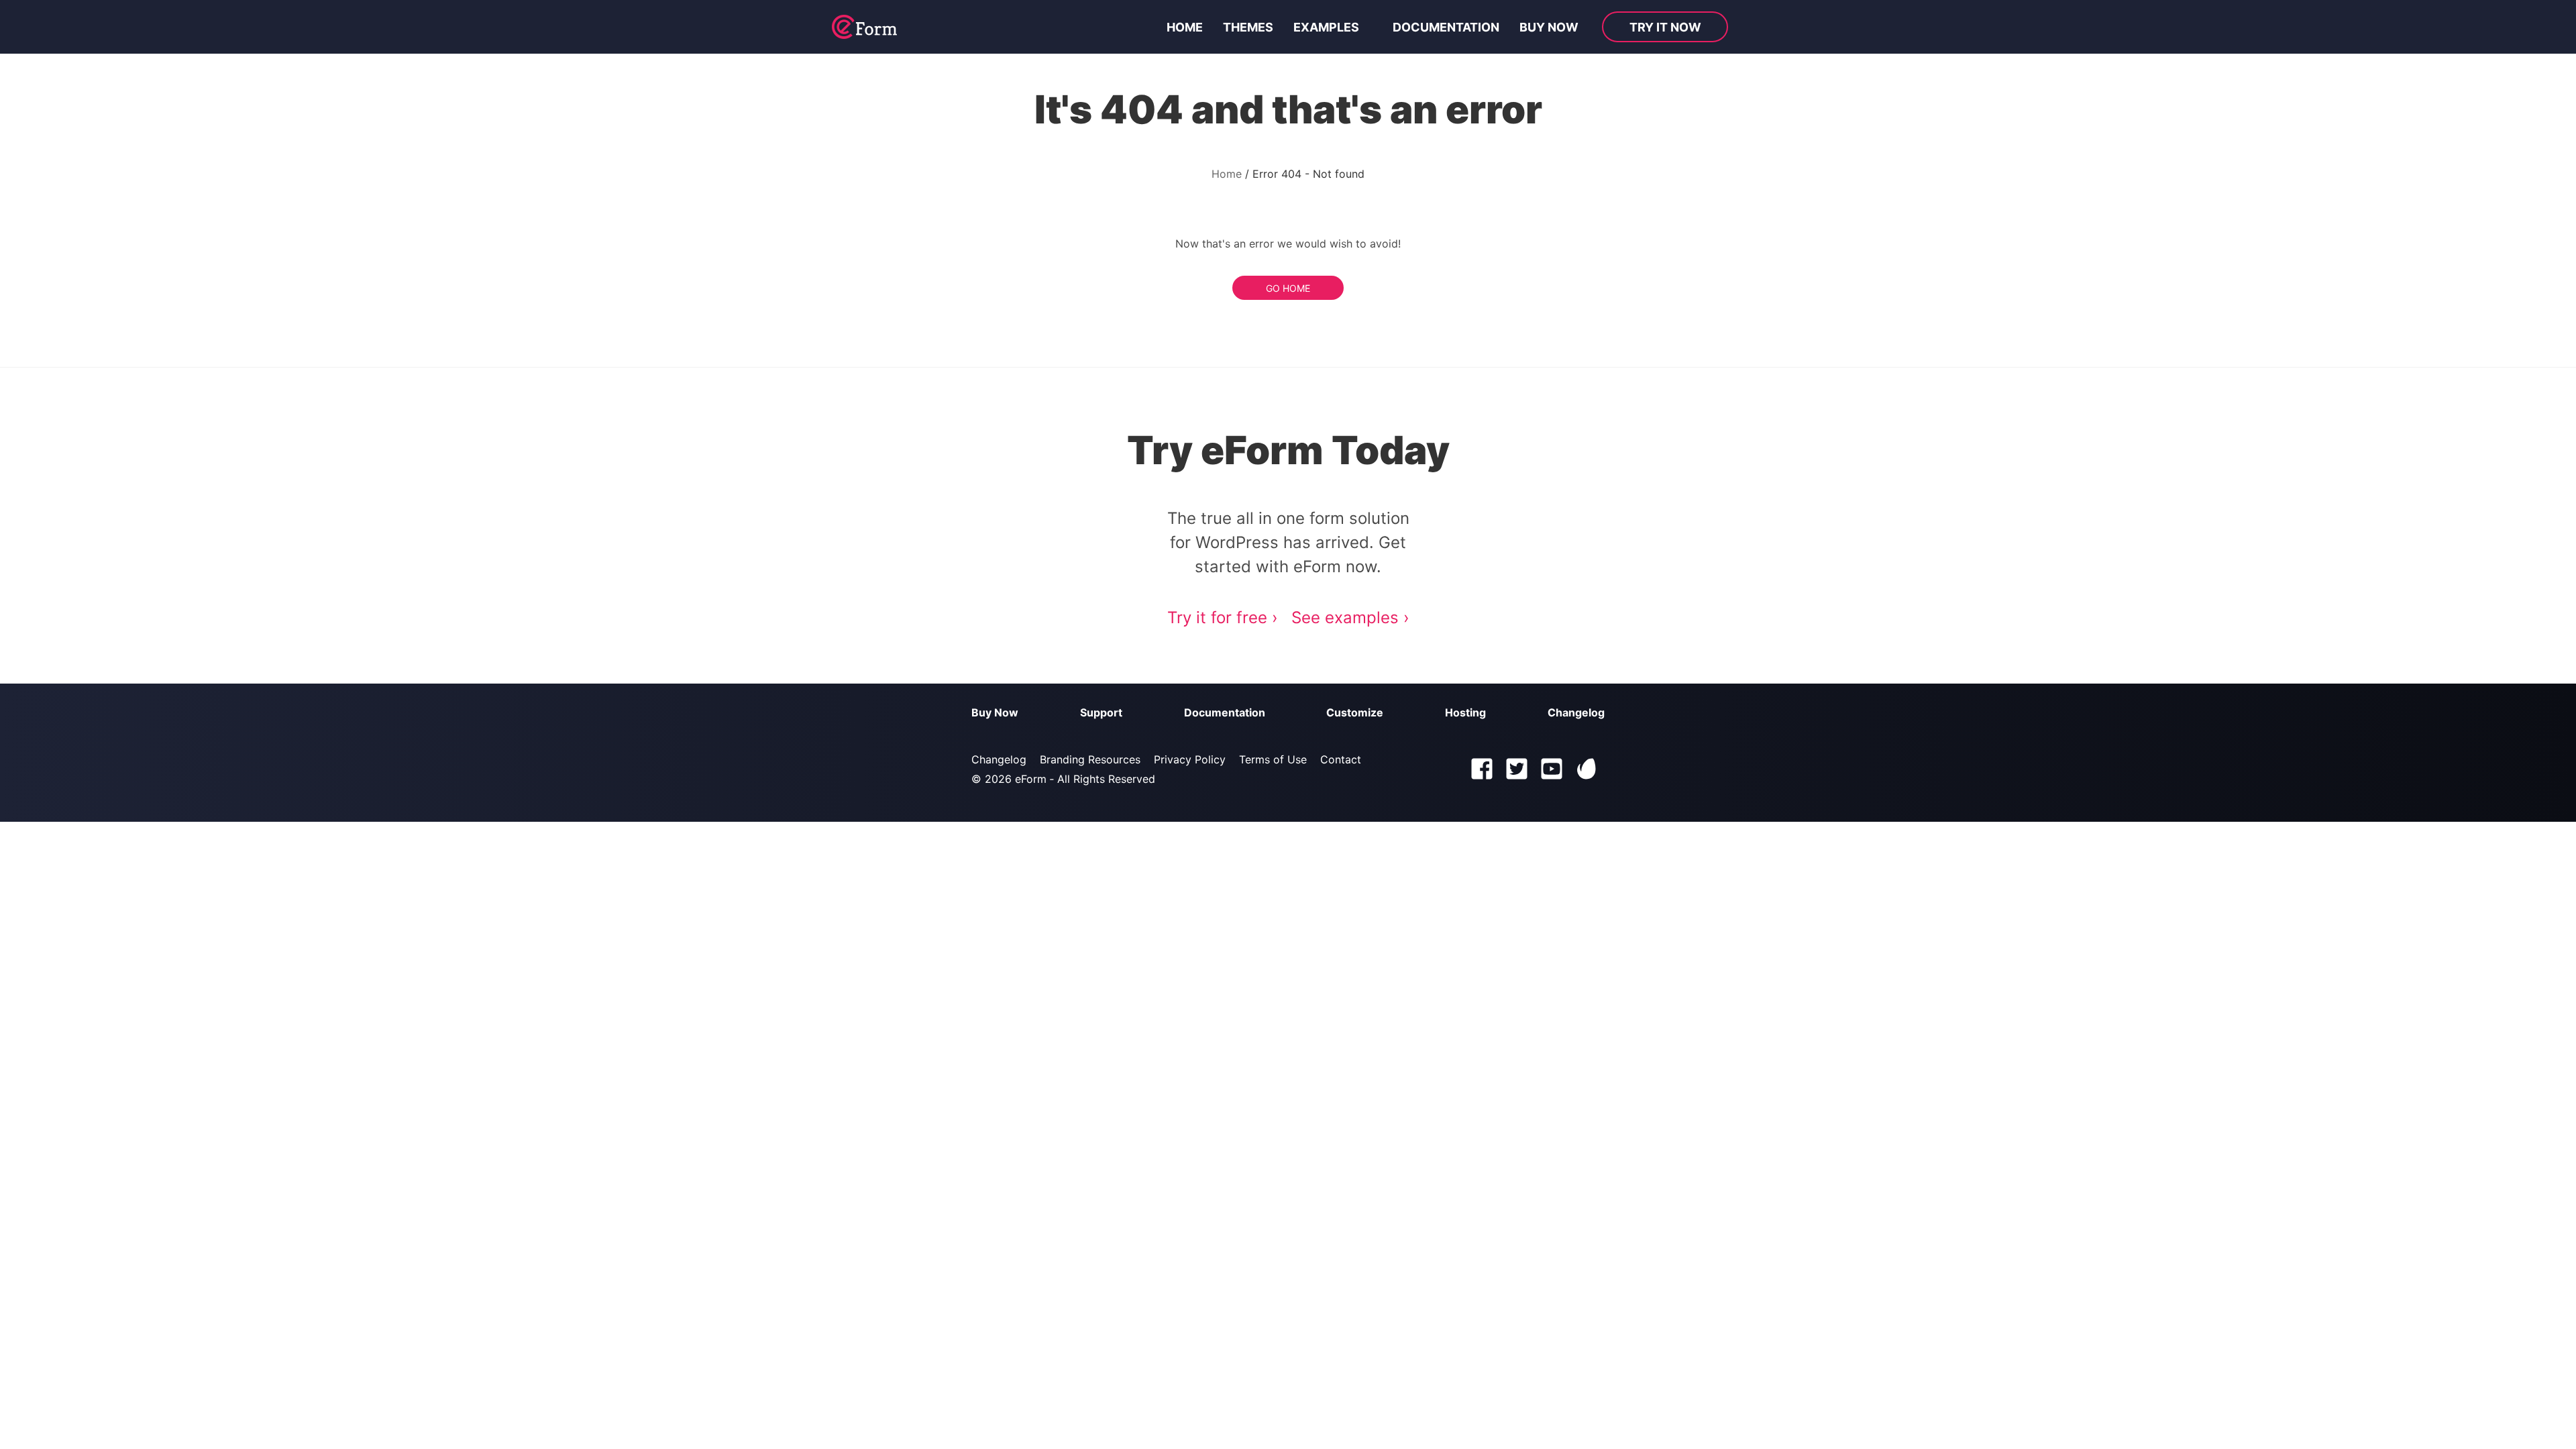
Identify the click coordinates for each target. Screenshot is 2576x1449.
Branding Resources (1090, 759)
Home (1185, 27)
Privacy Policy (1190, 759)
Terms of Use (1273, 759)
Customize (1355, 712)
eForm (1031, 779)
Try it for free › (1223, 618)
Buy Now (995, 712)
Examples (1326, 27)
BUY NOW (1549, 27)
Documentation (1446, 27)
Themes (1248, 27)
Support (1101, 712)
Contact (1341, 759)
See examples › (1350, 618)
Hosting (1465, 712)
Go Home (1288, 288)
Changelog (1576, 712)
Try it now (1665, 27)
